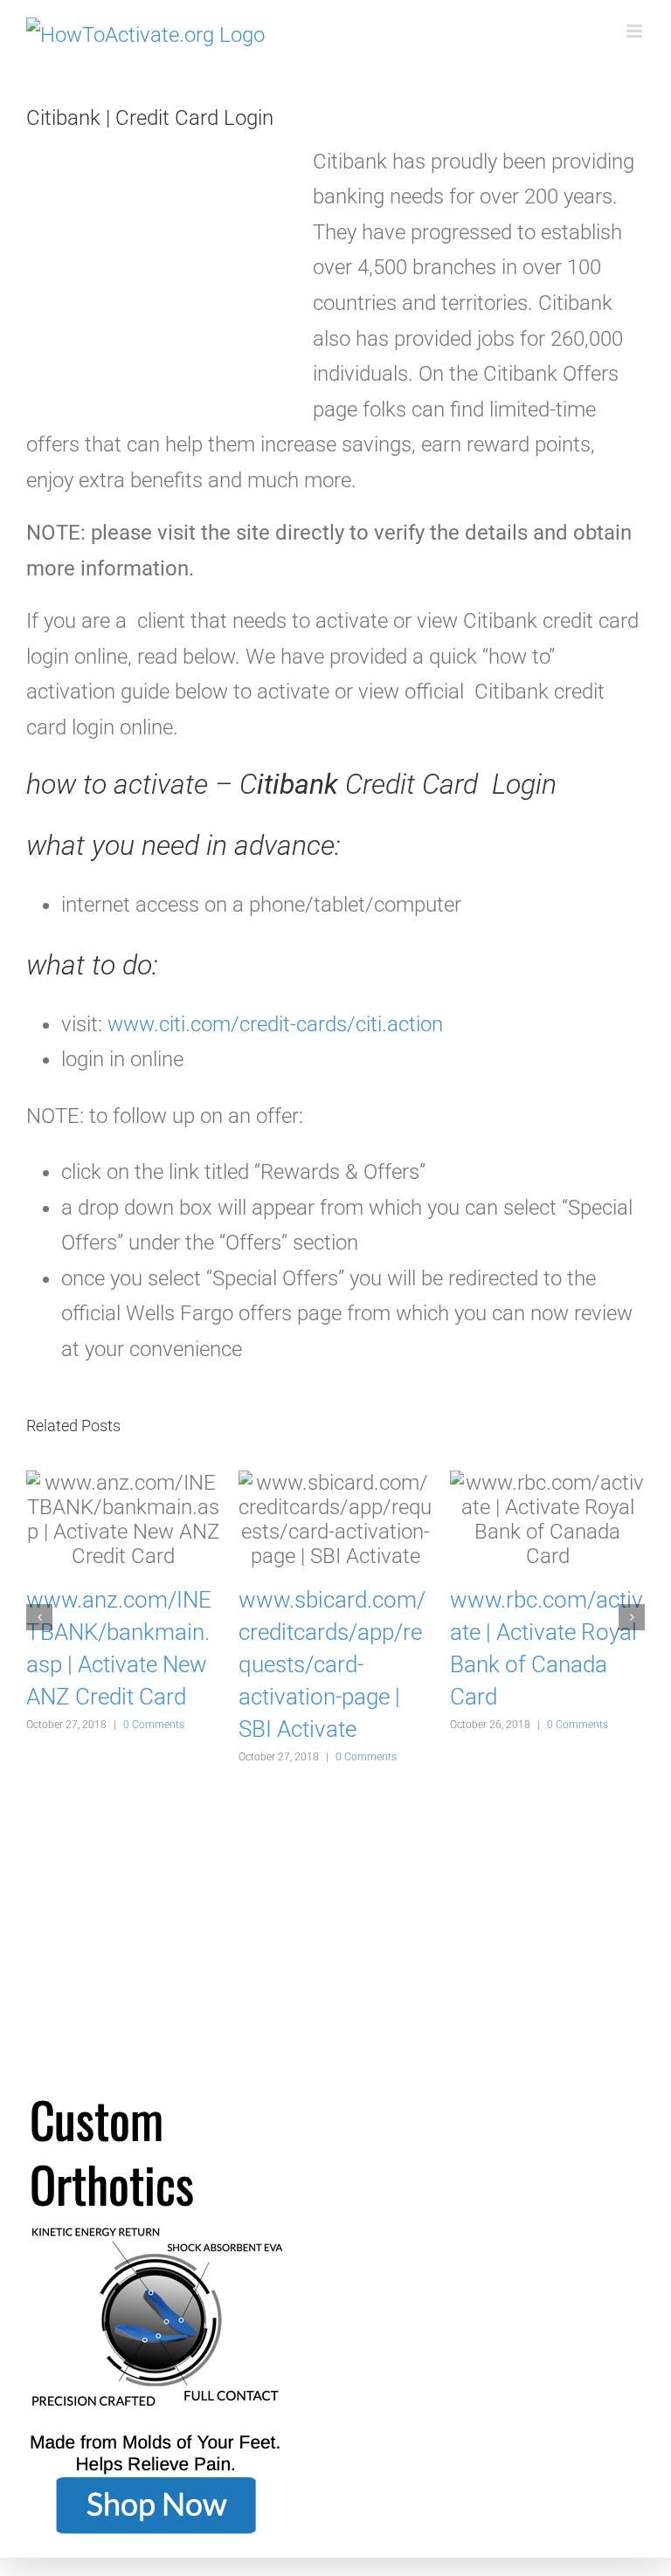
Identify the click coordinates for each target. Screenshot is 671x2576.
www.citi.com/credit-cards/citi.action (275, 1024)
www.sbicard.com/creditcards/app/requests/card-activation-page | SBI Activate (332, 1665)
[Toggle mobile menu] (636, 31)
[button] (39, 1617)
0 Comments (154, 1725)
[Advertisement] (157, 278)
